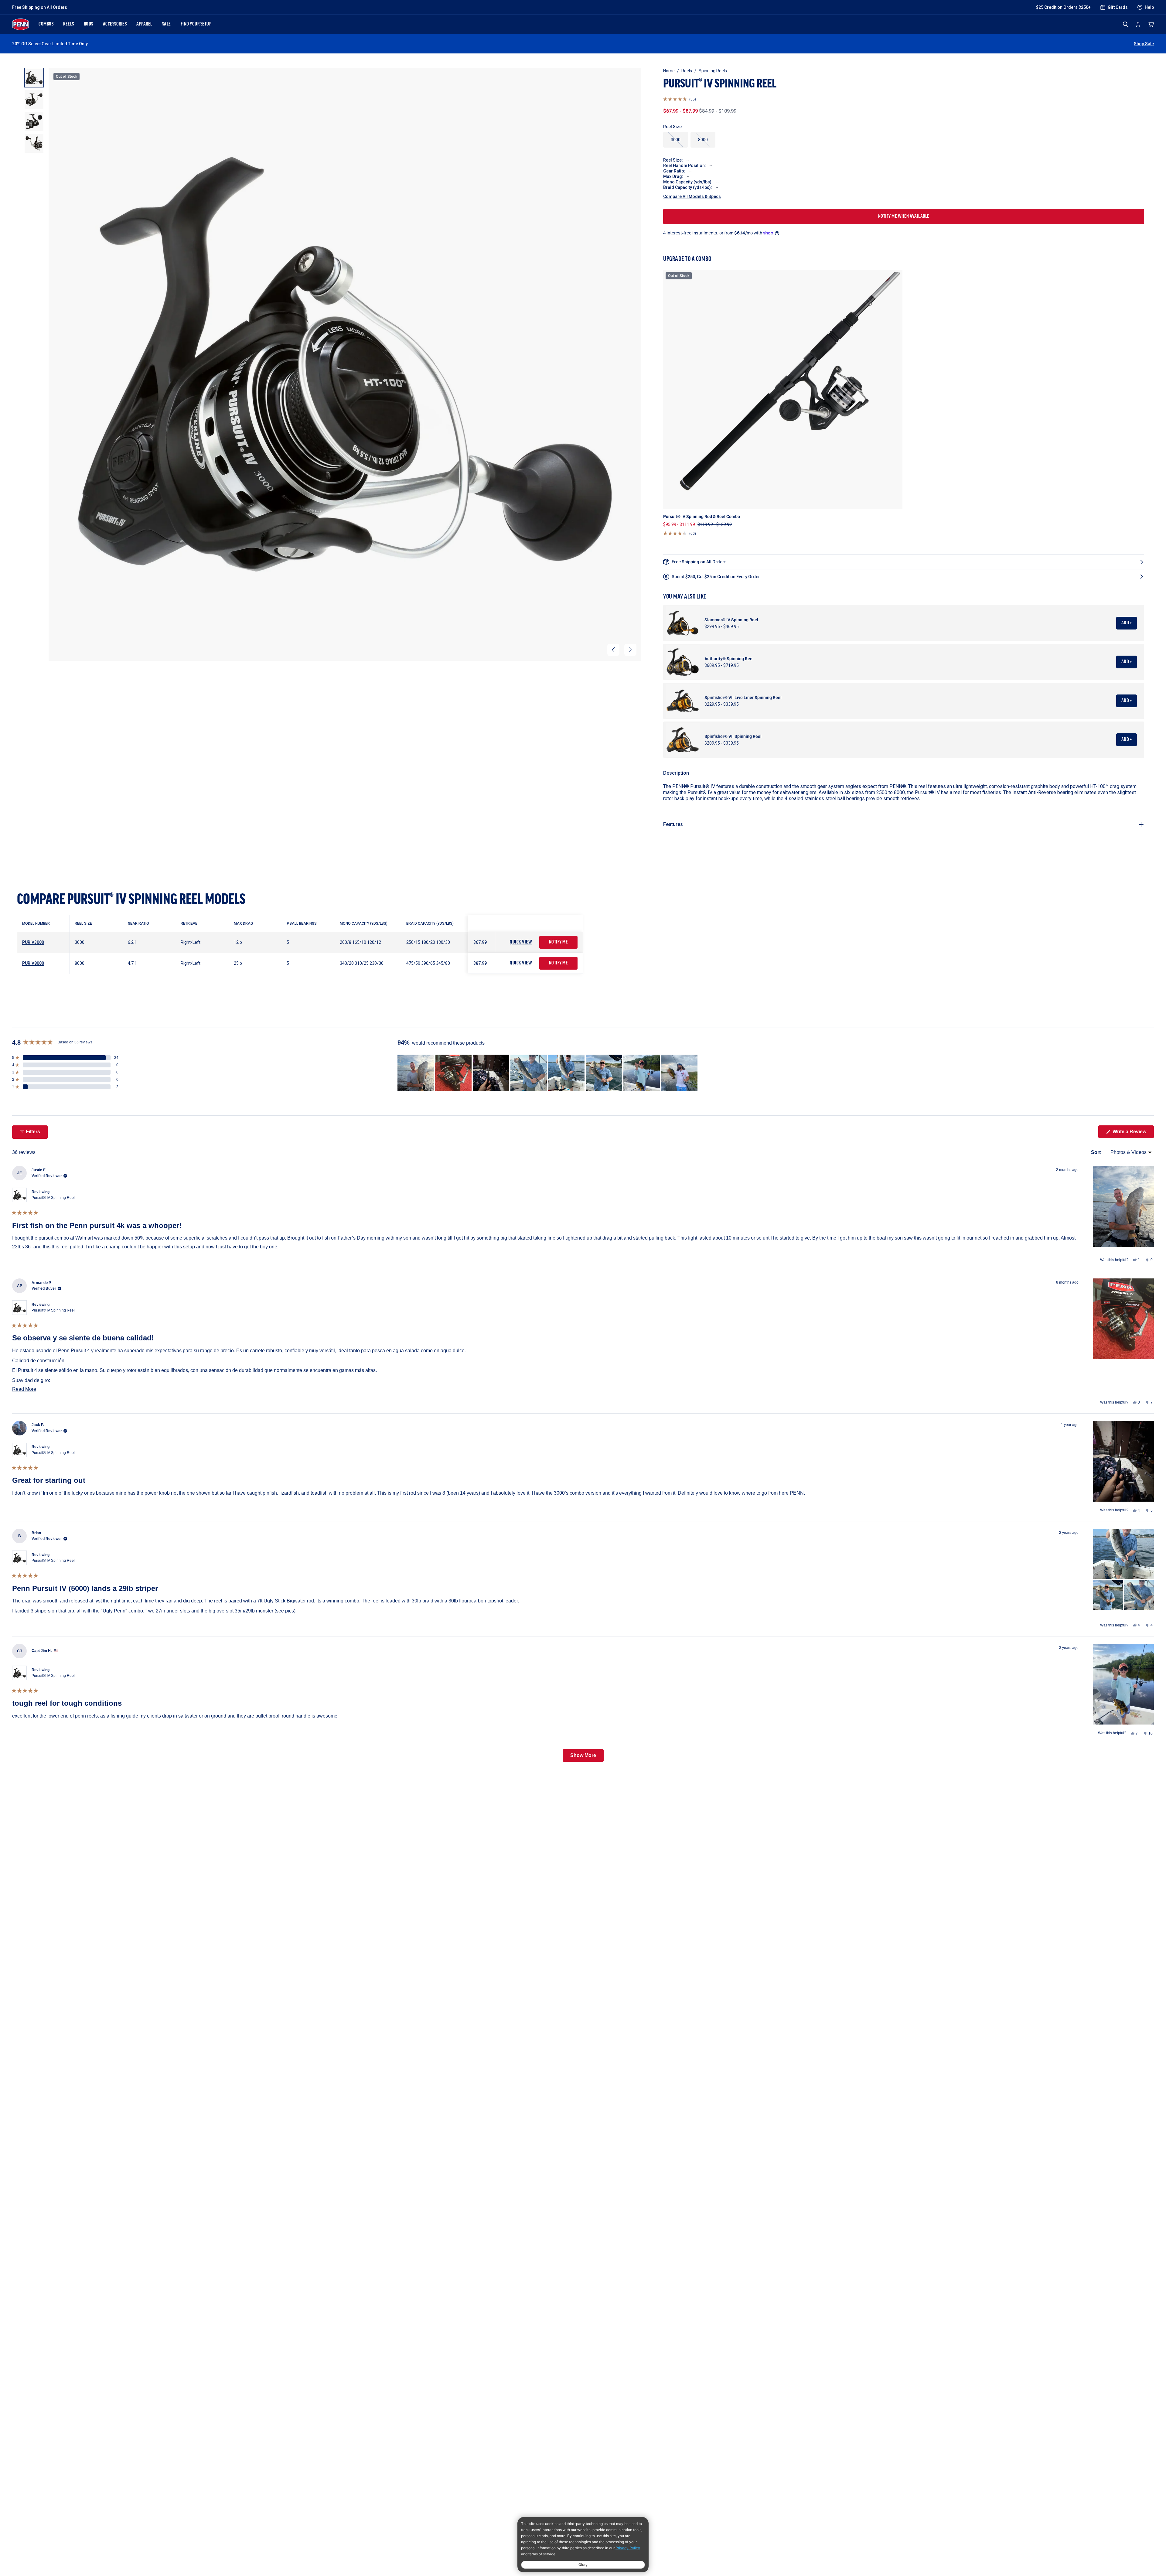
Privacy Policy (628, 2548)
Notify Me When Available (904, 217)
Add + (1127, 623)
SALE (167, 24)
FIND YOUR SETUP (196, 24)
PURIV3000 (33, 942)
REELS (69, 24)
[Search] (1125, 24)
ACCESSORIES (115, 24)
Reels (687, 71)
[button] (613, 650)
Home (669, 71)
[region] (548, 1073)
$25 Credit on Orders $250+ (1063, 7)
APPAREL (144, 24)
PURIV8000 (33, 963)
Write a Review (1133, 1133)
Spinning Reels (713, 71)
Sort (1096, 1152)
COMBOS (46, 24)
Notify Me (559, 942)
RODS (89, 24)
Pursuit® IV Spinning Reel (53, 1198)
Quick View (521, 942)
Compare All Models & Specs (692, 196)
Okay (583, 2565)
